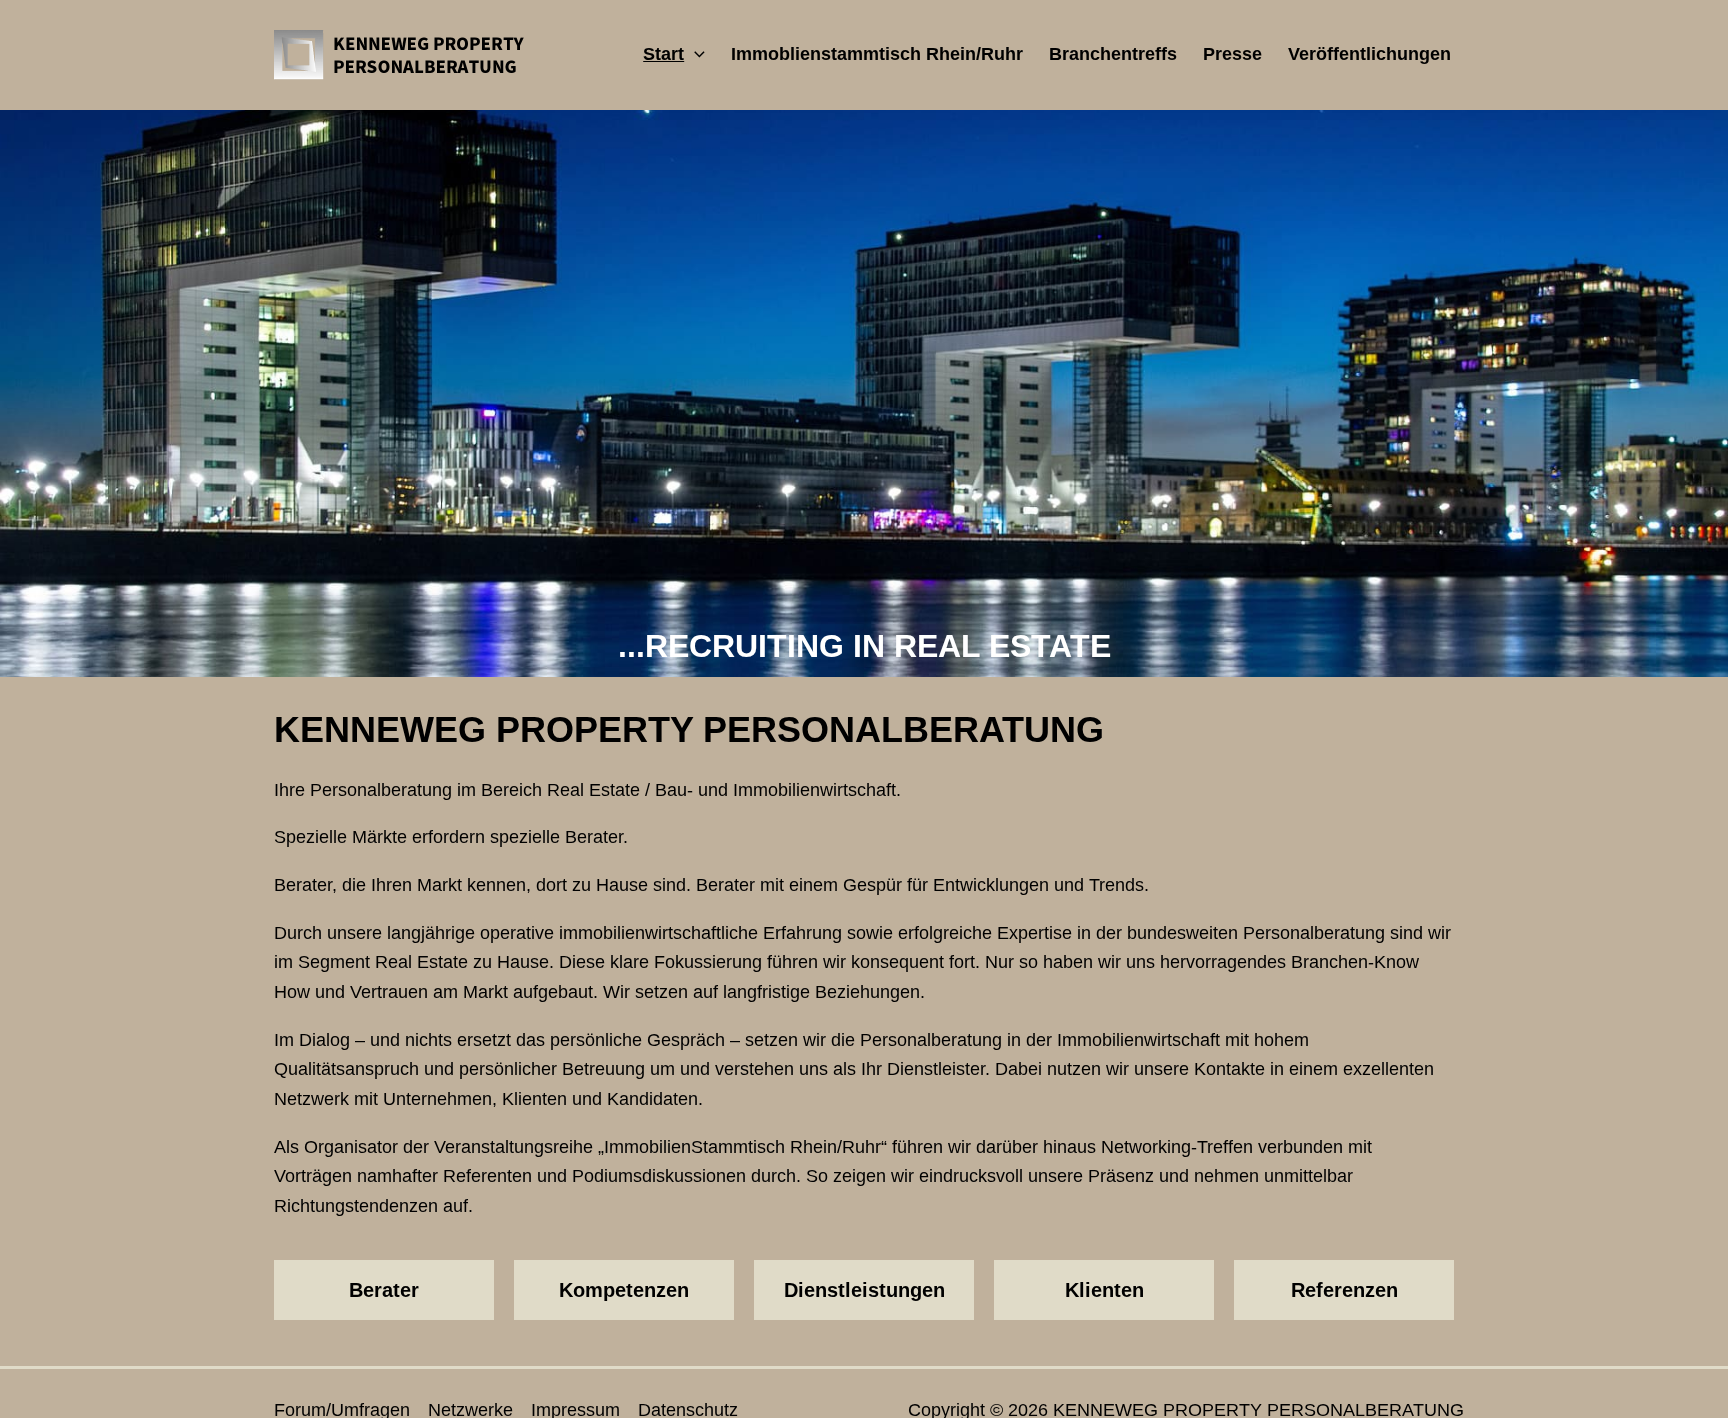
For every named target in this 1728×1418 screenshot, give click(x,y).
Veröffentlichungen (1369, 54)
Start (663, 54)
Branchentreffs (1113, 54)
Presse (1232, 54)
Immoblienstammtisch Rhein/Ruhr (877, 54)
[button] (694, 54)
